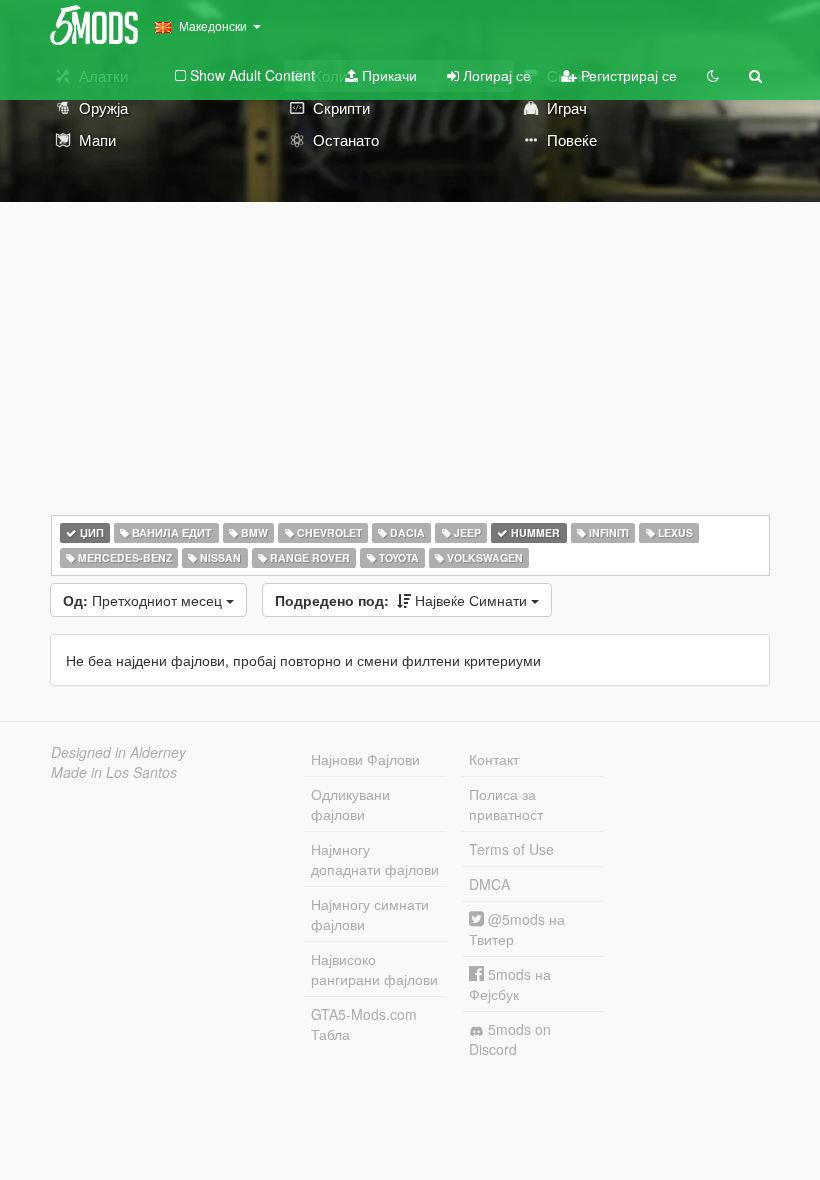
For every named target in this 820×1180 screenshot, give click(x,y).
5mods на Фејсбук (510, 984)
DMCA (489, 884)
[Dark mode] (713, 75)
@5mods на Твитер (517, 929)
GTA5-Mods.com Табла (364, 1024)
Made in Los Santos (114, 772)
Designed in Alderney (118, 752)
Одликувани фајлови (350, 804)
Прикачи (387, 75)
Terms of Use (511, 849)
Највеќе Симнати (403, 600)
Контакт (494, 759)
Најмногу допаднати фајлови (375, 859)
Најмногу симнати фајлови (370, 914)
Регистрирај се (627, 75)
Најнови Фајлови (365, 759)
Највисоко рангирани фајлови (374, 969)
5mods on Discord (510, 1039)
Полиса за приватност (506, 804)
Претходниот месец (144, 600)
